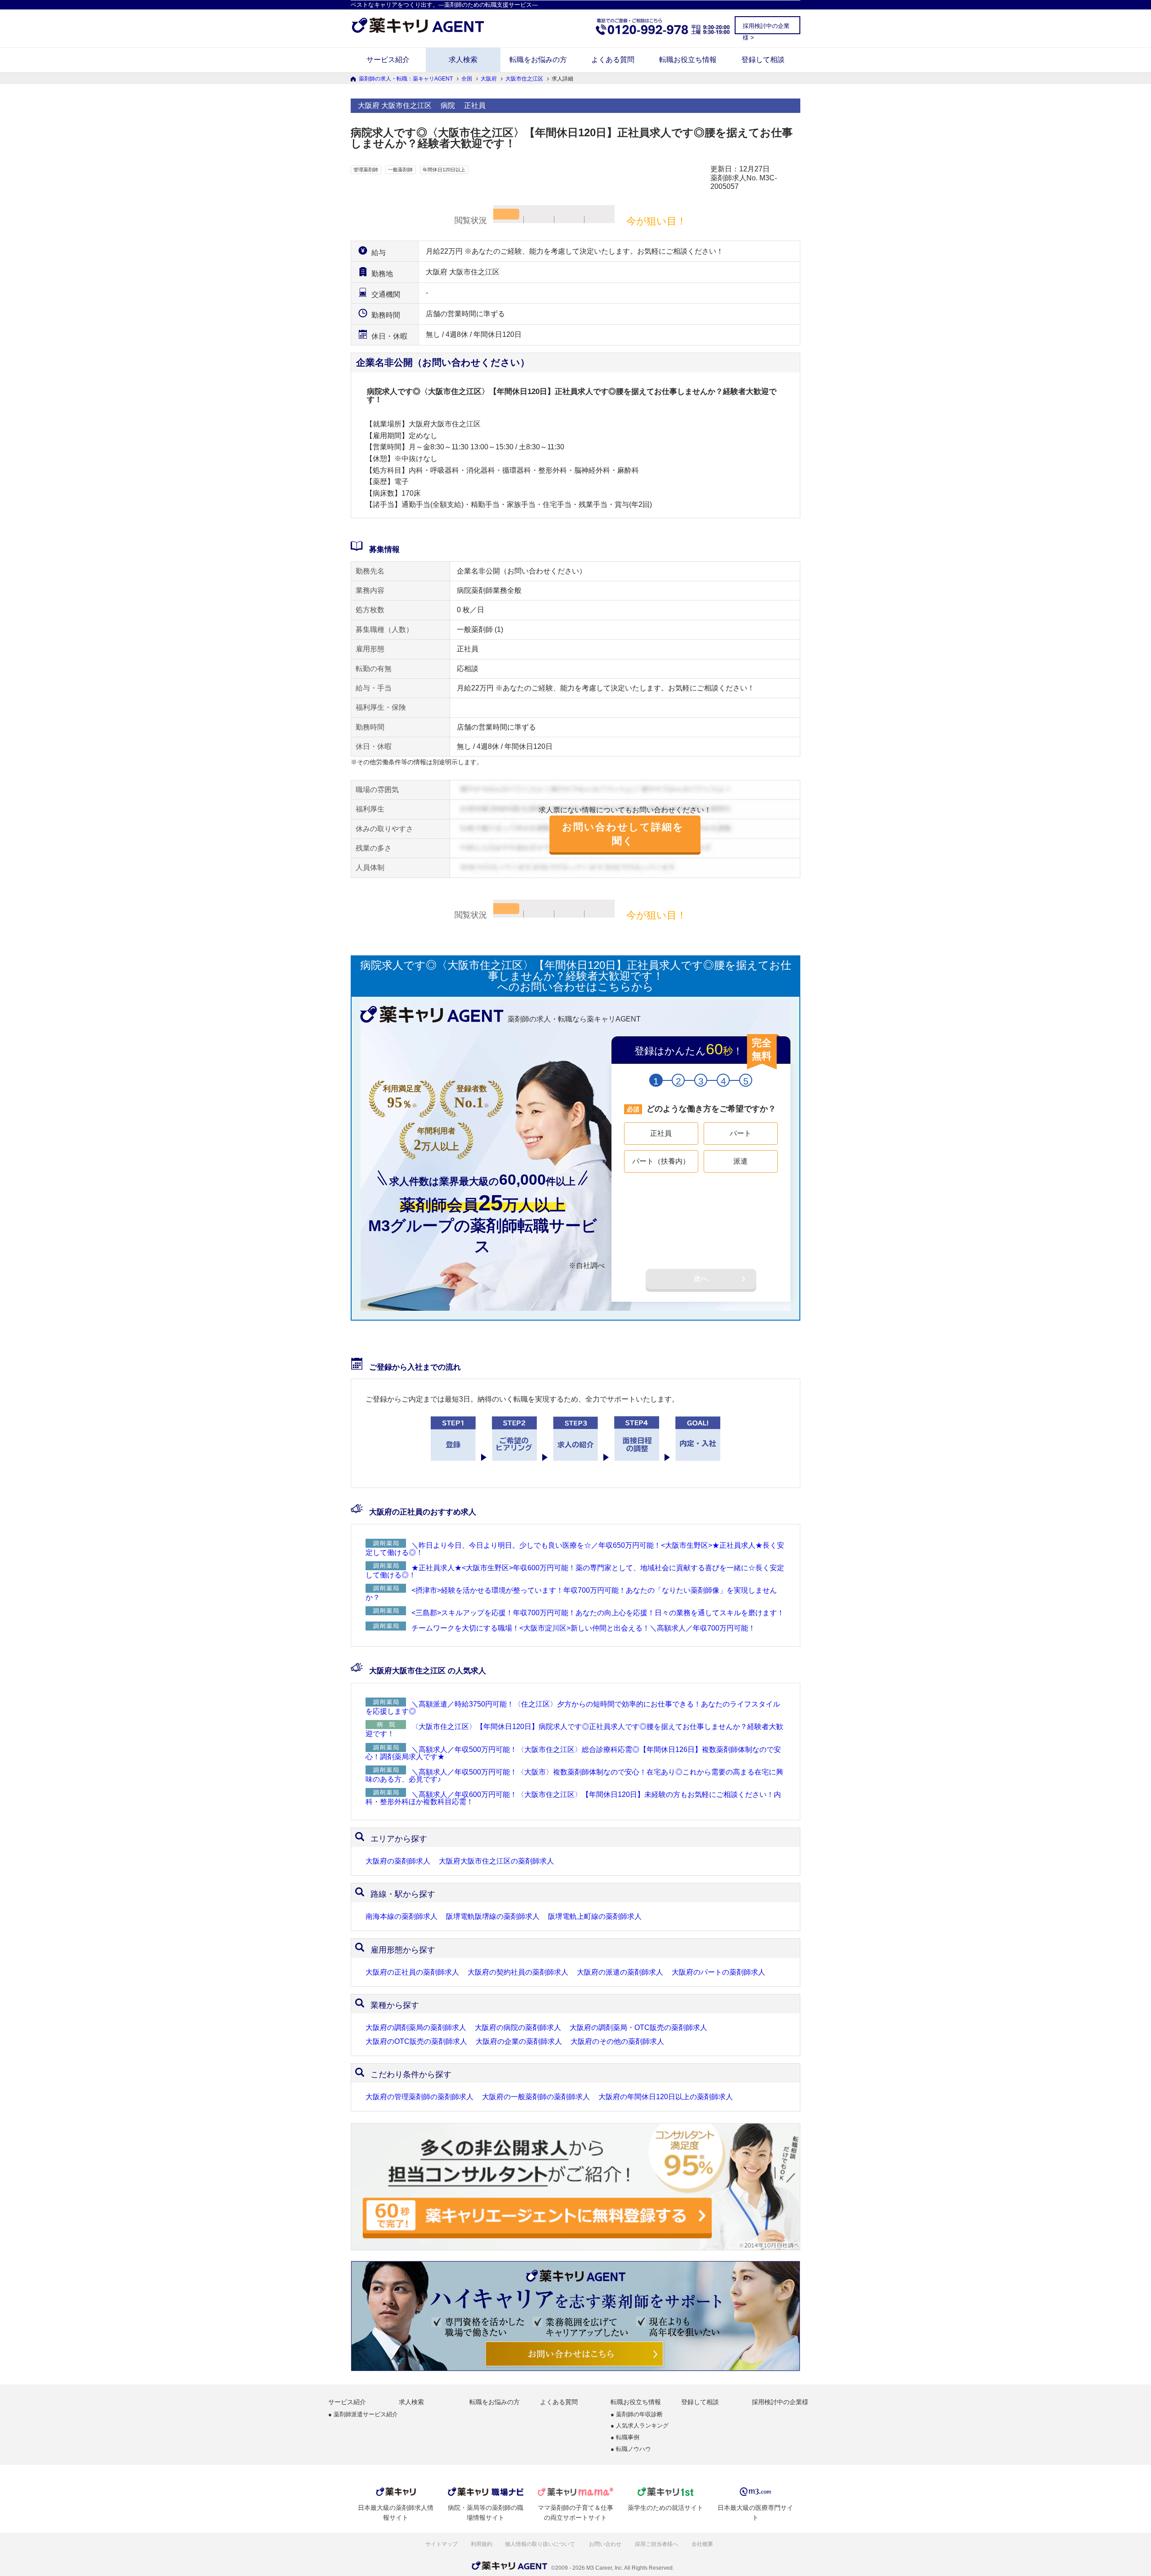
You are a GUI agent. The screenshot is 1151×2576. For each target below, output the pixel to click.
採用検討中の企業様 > (766, 28)
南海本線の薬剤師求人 (402, 1917)
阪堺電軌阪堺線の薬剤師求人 (493, 1917)
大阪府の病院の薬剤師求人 (518, 2028)
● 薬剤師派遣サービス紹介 (363, 2415)
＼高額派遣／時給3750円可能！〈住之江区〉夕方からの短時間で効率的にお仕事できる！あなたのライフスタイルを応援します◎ (573, 1708)
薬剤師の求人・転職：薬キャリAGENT (406, 79)
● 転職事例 (625, 2438)
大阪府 (489, 79)
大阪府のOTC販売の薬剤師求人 (416, 2042)
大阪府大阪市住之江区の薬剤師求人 (496, 1861)
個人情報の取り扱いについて (541, 2544)
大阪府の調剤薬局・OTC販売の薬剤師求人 (638, 2028)
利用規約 (482, 2544)
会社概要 (703, 2544)
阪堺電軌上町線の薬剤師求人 (595, 1917)
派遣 (741, 1161)
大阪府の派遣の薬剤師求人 (620, 1972)
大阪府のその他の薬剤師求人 (617, 2042)
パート (741, 1133)
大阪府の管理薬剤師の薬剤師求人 (419, 2097)
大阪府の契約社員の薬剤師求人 (518, 1972)
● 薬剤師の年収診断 (637, 2415)
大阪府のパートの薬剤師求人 (718, 1972)
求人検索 (463, 60)
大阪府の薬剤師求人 (398, 1861)
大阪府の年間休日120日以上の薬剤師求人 (666, 2097)
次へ (701, 1279)
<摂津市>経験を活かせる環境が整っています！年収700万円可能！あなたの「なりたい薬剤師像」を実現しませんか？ (571, 1594)
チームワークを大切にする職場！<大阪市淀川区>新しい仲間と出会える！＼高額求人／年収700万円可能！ (583, 1628)
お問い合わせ (606, 2544)
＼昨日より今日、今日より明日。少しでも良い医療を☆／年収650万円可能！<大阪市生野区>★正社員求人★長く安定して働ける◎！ (575, 1549)
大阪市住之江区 (524, 79)
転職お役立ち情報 (688, 60)
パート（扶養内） (661, 1161)
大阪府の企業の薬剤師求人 (519, 2042)
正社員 (661, 1133)
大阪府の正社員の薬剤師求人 (412, 1972)
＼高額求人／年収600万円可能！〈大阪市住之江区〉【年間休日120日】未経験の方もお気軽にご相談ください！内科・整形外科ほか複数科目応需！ (573, 1798)
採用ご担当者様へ (657, 2544)
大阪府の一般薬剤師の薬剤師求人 (536, 2097)
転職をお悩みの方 (538, 60)
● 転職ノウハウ (631, 2449)
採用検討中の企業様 (780, 2402)
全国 (467, 79)
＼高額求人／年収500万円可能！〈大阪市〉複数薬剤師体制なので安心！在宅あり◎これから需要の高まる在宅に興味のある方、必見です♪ (574, 1776)
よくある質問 (613, 60)
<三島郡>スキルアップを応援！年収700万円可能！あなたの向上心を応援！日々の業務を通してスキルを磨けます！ (598, 1613)
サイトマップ (442, 2544)
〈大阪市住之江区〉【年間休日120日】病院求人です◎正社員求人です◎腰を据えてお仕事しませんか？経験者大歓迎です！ (574, 1730)
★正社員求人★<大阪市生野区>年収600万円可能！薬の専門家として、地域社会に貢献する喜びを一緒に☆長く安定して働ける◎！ (575, 1571)
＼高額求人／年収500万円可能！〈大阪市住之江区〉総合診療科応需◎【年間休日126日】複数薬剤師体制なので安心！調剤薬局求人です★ (573, 1753)
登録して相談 (763, 60)
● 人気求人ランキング (640, 2426)
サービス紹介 (388, 60)
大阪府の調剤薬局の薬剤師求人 (416, 2028)
